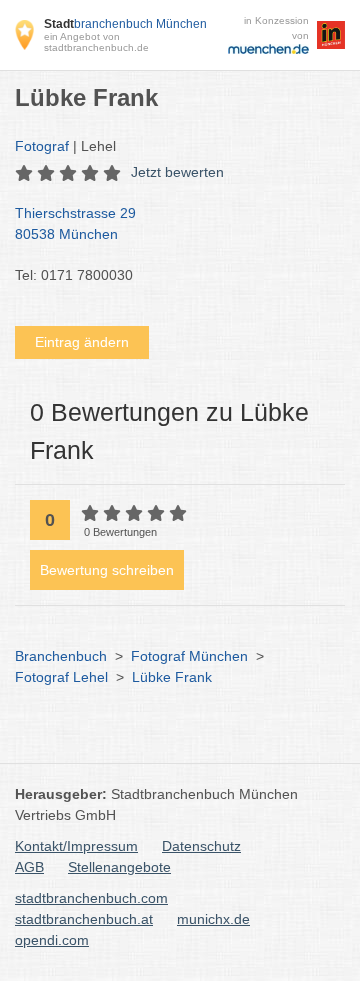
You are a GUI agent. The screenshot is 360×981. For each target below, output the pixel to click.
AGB (29, 867)
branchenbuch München (125, 24)
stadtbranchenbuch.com (91, 898)
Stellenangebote (119, 867)
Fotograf (42, 146)
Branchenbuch (61, 656)
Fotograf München (189, 656)
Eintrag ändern (82, 342)
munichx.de (213, 919)
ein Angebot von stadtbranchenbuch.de (96, 42)
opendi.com (52, 940)
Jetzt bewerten (177, 172)
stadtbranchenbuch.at (84, 919)
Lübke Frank (172, 677)
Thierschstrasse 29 (75, 223)
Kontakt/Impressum (76, 846)
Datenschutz (201, 846)
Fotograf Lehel (61, 677)
